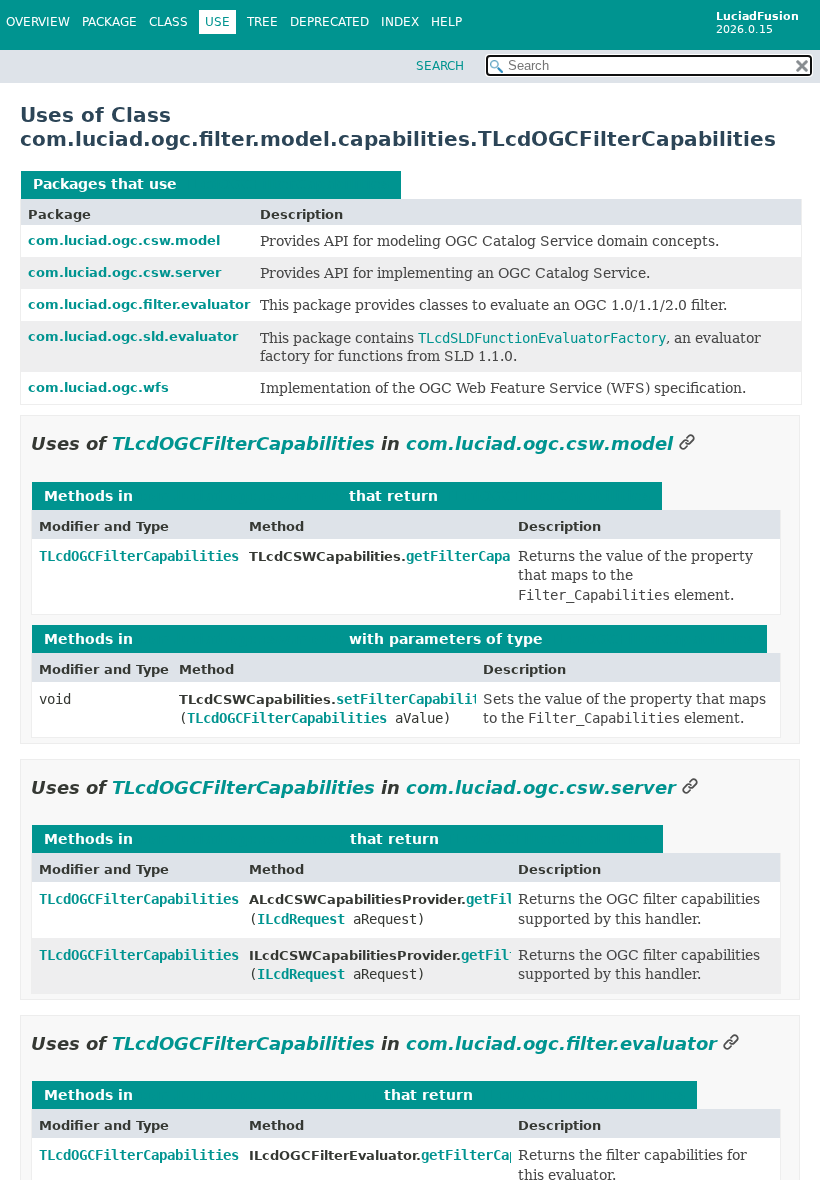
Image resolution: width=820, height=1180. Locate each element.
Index (400, 22)
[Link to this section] (687, 443)
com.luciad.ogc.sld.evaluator (133, 336)
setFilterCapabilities (420, 699)
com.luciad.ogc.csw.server (124, 272)
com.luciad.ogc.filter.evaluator (139, 304)
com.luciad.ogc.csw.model (124, 240)
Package (109, 22)
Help (446, 22)
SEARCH (440, 66)
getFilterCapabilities (490, 556)
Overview (38, 22)
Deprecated (329, 22)
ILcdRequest (301, 919)
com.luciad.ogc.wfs (98, 387)
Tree (262, 22)
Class (168, 22)
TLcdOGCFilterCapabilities (285, 184)
